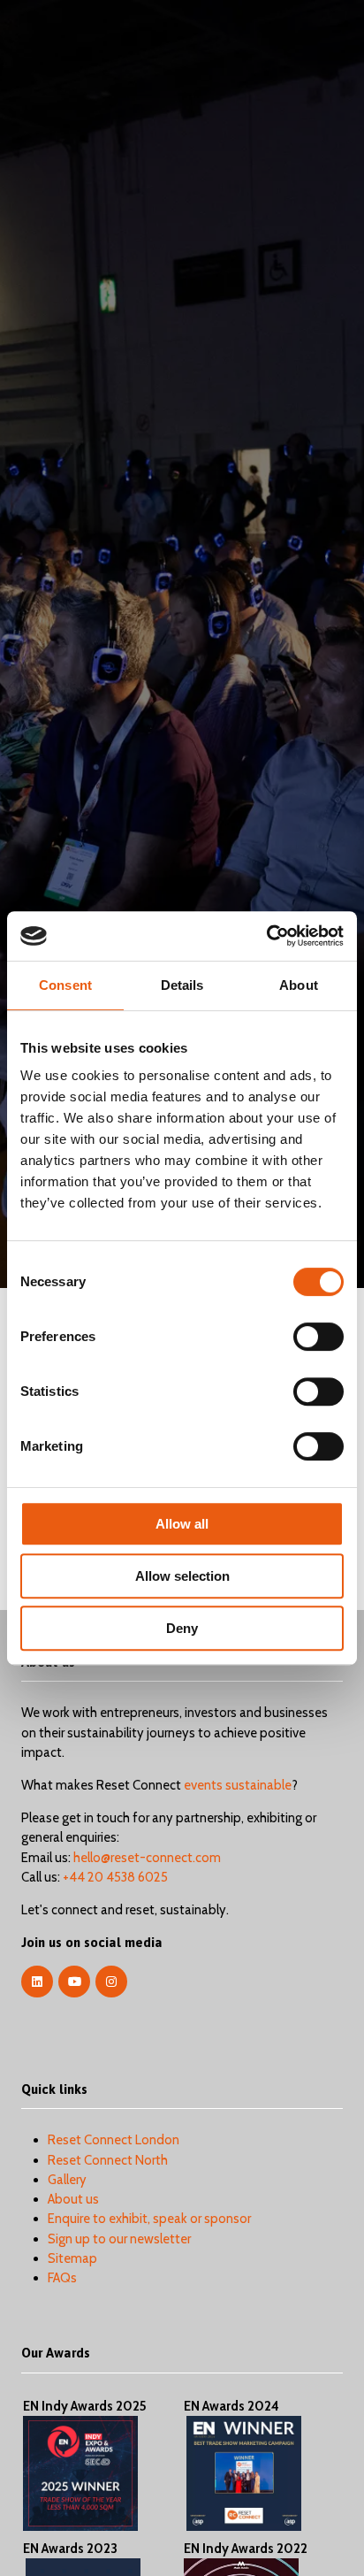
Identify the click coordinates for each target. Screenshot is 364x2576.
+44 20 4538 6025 (115, 1877)
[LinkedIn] (37, 1982)
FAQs (62, 2278)
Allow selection (182, 1576)
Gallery (67, 2180)
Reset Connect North (108, 2160)
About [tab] (299, 985)
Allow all (182, 1524)
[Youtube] (74, 1982)
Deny (182, 1628)
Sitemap (72, 2258)
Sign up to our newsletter (119, 2239)
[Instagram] (111, 1982)
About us (73, 2199)
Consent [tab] (65, 985)
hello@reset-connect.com (147, 1858)
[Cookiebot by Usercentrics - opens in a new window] (266, 936)
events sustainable (238, 1785)
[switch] (318, 1337)
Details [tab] (182, 985)
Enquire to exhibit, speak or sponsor (149, 2219)
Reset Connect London (114, 2140)
